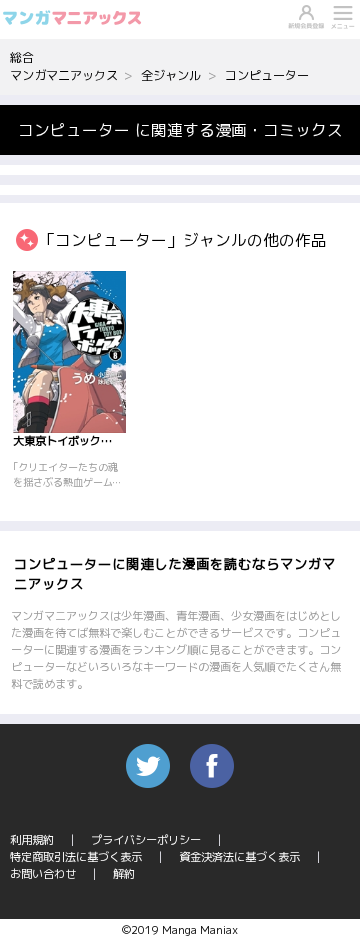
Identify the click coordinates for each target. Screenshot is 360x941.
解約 (124, 874)
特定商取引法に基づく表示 (76, 857)
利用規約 (32, 840)
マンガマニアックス (64, 75)
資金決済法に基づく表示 (239, 857)
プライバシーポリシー (146, 840)
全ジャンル (171, 75)
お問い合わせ (43, 874)
